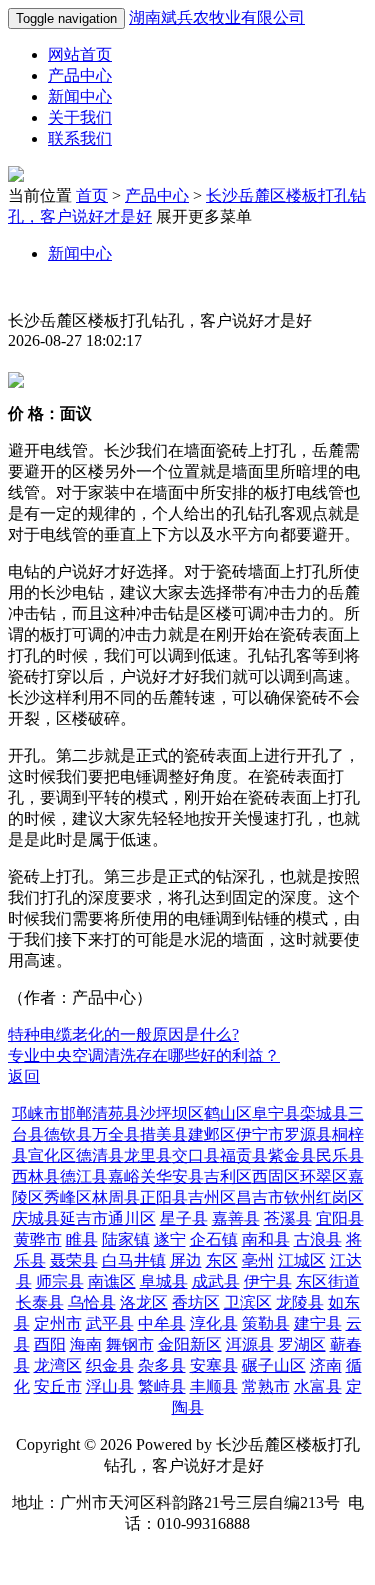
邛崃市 (36, 1113)
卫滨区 (248, 1302)
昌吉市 (260, 1197)
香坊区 (196, 1302)
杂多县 (162, 1365)
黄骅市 (38, 1239)
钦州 (300, 1197)
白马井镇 (134, 1260)
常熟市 (266, 1386)
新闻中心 (80, 96)
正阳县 (164, 1197)
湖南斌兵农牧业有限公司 (217, 17)
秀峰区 (68, 1197)
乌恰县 (92, 1302)
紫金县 (292, 1155)
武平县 (110, 1323)
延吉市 (84, 1218)
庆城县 (36, 1218)
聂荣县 (74, 1260)
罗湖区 (302, 1344)
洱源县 (250, 1344)
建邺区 (212, 1134)
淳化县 (214, 1323)
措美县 (164, 1134)
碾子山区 (274, 1365)
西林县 (36, 1176)
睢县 (82, 1239)
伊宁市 (260, 1134)
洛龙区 (144, 1302)
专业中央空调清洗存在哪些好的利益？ (144, 1055)
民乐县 (340, 1155)
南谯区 (112, 1281)
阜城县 (164, 1281)
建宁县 (318, 1323)
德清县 (100, 1155)
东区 (222, 1260)
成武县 (216, 1281)
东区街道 (328, 1281)
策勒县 (266, 1323)
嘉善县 (236, 1218)
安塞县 (214, 1365)
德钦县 (68, 1134)
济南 (326, 1365)
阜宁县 (276, 1113)
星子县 (184, 1218)
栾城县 (324, 1113)
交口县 (196, 1155)
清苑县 (116, 1113)
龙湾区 (58, 1365)
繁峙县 (162, 1386)
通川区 (132, 1218)
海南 (86, 1344)
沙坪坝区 (172, 1113)
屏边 (186, 1260)
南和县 (266, 1239)
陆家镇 (126, 1239)
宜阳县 (340, 1218)
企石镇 (214, 1239)
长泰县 (40, 1302)
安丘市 (58, 1386)
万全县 (116, 1134)
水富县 (318, 1386)
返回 (24, 1076)
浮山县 (110, 1386)
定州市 (58, 1323)
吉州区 (212, 1197)
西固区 (276, 1176)
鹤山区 (228, 1113)
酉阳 (50, 1344)
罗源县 (308, 1134)
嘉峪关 (132, 1176)
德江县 (84, 1176)
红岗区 (340, 1197)
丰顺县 (214, 1386)
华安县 (180, 1176)
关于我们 (80, 117)
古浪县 (318, 1239)
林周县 (116, 1197)
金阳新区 (190, 1344)
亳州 (258, 1260)
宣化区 (52, 1155)
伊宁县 (268, 1281)
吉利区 (228, 1176)
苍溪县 (288, 1218)
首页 (92, 195)
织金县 (110, 1365)
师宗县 (60, 1281)
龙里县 (148, 1155)
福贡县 (244, 1155)
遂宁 (170, 1239)
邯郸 (76, 1113)
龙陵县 (300, 1302)
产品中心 (80, 75)
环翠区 (324, 1176)
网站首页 (80, 54)
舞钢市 (130, 1344)
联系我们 (80, 138)
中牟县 (162, 1323)
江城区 (302, 1260)
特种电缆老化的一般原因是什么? (123, 1034)
